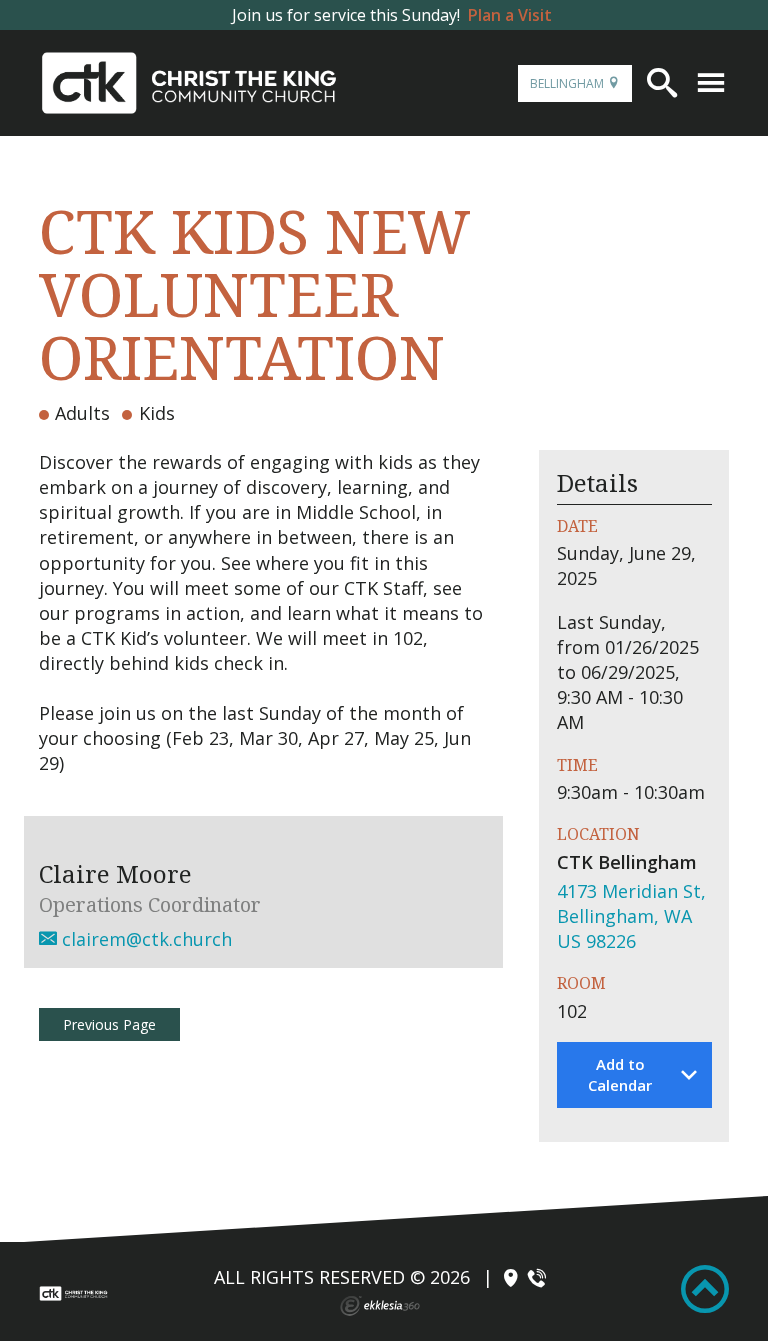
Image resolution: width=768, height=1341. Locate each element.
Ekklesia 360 (380, 1306)
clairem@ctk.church (144, 939)
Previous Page (109, 1024)
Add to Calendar (620, 1074)
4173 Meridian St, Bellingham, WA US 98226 (631, 916)
